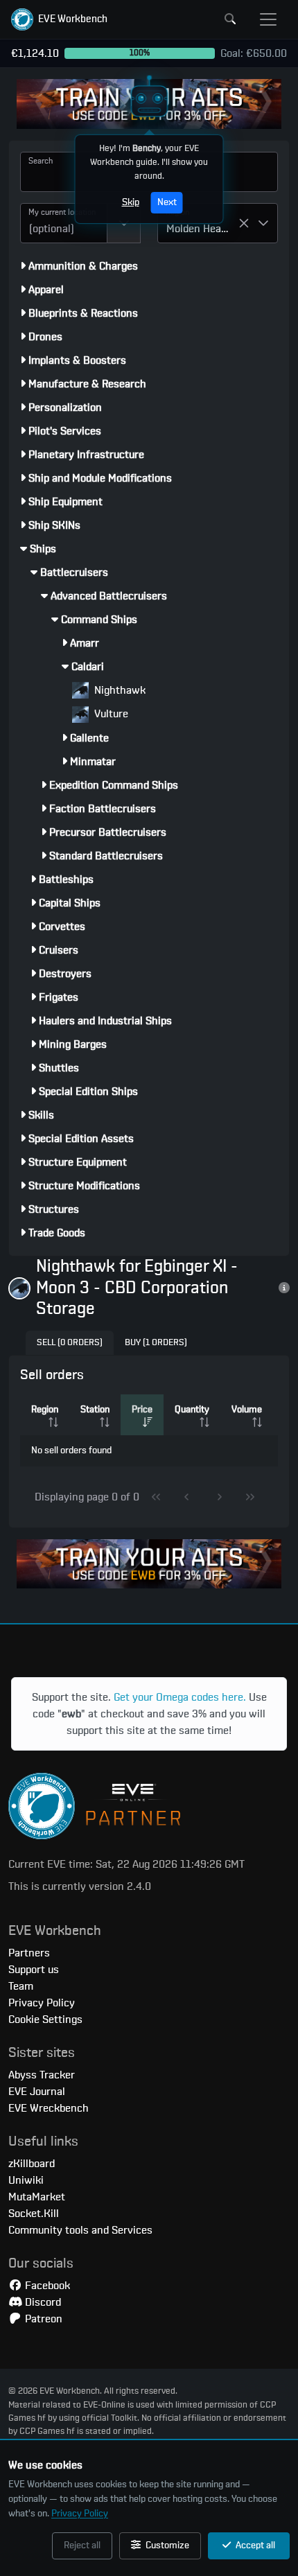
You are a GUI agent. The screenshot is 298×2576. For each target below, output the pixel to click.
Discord (42, 2302)
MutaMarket (37, 2197)
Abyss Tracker (42, 2075)
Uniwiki (26, 2180)
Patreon (42, 2319)
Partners (29, 1953)
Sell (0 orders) (70, 1343)
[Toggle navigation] (268, 19)
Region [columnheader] (45, 1410)
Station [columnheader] (95, 1410)
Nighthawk (119, 690)
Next (167, 202)
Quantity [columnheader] (192, 1410)
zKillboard (32, 2164)
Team (21, 1986)
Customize (166, 2546)
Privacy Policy (80, 2514)
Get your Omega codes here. (180, 1697)
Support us (34, 1970)
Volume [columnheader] (247, 1410)
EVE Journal (37, 2092)
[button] (59, 19)
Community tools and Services (80, 2230)
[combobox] (64, 223)
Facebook (46, 2286)
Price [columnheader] (142, 1410)
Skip (131, 202)
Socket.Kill (34, 2214)
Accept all (254, 2546)
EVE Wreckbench (49, 2108)
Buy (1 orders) (156, 1343)
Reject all (82, 2546)
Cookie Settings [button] (45, 2019)
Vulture (110, 714)
